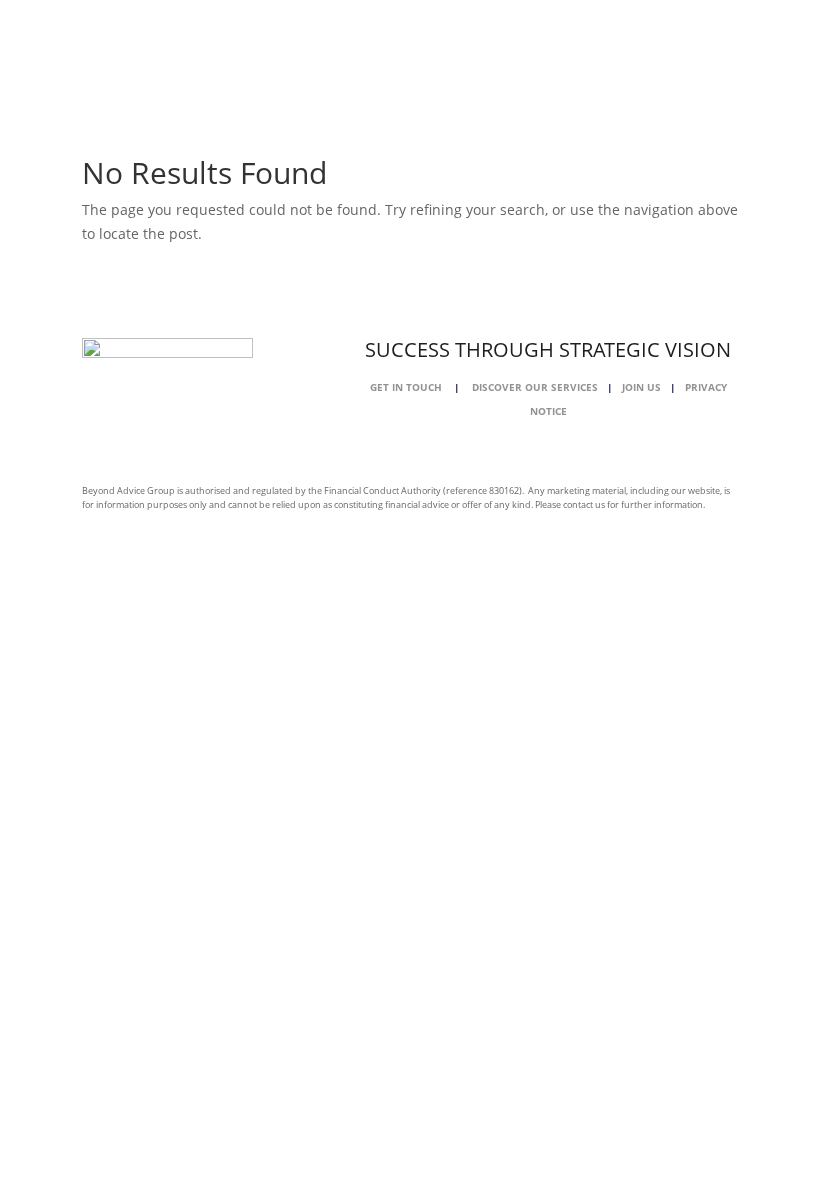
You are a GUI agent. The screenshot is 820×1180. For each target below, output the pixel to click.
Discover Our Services (535, 387)
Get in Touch (406, 387)
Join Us (646, 387)
